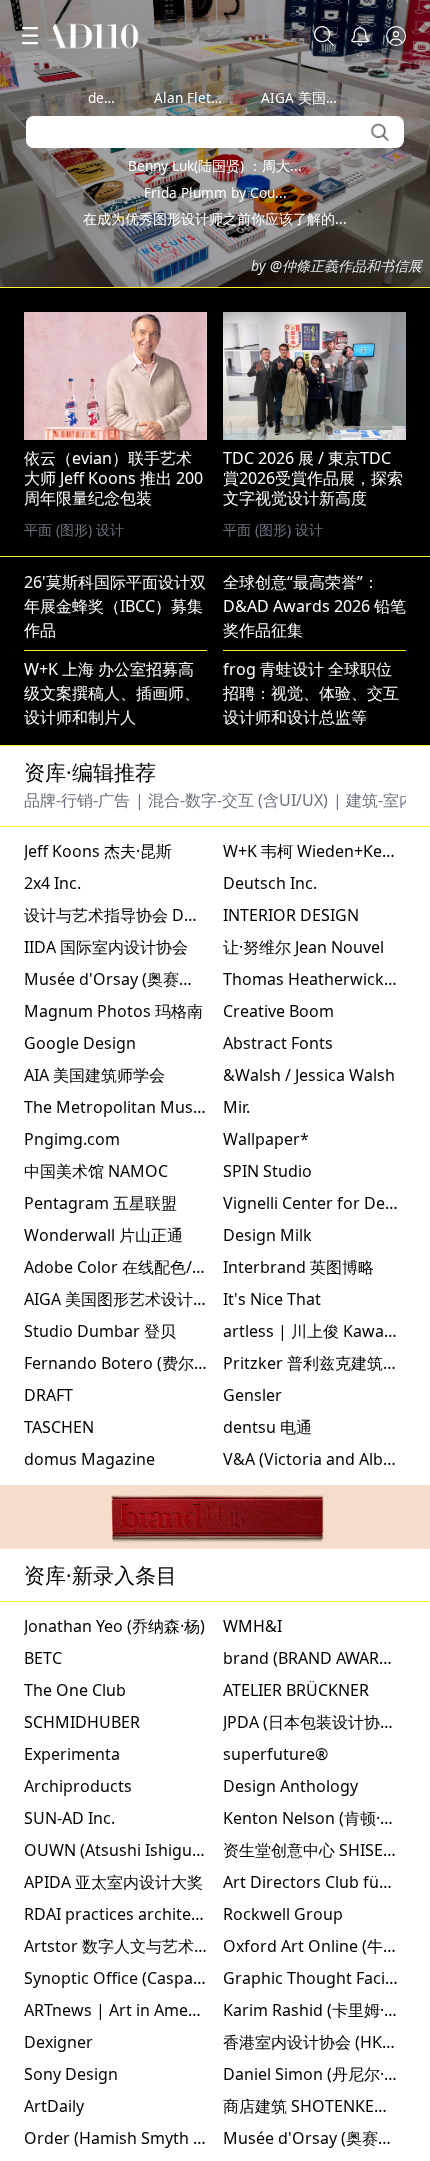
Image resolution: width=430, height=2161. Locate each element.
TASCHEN (59, 1877)
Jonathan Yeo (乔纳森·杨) (114, 2076)
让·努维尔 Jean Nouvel (303, 1397)
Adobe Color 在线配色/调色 (124, 1717)
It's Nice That (272, 1749)
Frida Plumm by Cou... (215, 192)
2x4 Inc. (52, 1333)
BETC (43, 2108)
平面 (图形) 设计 (273, 979)
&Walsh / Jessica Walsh (309, 1525)
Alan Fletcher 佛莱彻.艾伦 (236, 97)
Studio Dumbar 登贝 (100, 1781)
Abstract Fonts (278, 1493)
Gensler (252, 1845)
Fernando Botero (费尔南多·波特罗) (153, 1813)
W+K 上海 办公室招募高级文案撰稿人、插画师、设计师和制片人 (112, 1143)
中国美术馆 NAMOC (96, 1621)
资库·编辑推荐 (90, 1222)
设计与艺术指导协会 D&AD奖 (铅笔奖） (165, 1365)
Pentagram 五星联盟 (100, 1653)
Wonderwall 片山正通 (103, 1685)
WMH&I (252, 2076)
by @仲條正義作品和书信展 (336, 265)
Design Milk (267, 1685)
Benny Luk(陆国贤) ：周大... (215, 165)
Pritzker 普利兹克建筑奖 (311, 1813)
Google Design (80, 1493)
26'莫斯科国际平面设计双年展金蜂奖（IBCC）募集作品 (115, 1056)
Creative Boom (278, 1461)
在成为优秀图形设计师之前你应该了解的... (215, 218)
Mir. (236, 1557)
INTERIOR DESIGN (291, 1365)
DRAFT (48, 1845)
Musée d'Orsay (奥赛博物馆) (128, 1429)
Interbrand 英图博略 (298, 1717)
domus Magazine (89, 1909)
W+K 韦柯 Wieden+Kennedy (326, 1301)
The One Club (75, 2140)
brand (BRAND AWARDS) (314, 2108)
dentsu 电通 (126, 97)
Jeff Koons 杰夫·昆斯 (98, 1301)
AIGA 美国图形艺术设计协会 (124, 1749)
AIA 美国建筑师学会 (94, 1525)
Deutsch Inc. (270, 1333)
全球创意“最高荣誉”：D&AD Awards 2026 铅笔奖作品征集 (314, 1056)
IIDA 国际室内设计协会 (106, 1397)
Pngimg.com (72, 1589)
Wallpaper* (266, 1589)
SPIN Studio (267, 1621)
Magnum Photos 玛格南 (113, 1461)
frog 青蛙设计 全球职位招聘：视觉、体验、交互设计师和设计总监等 (311, 1143)
